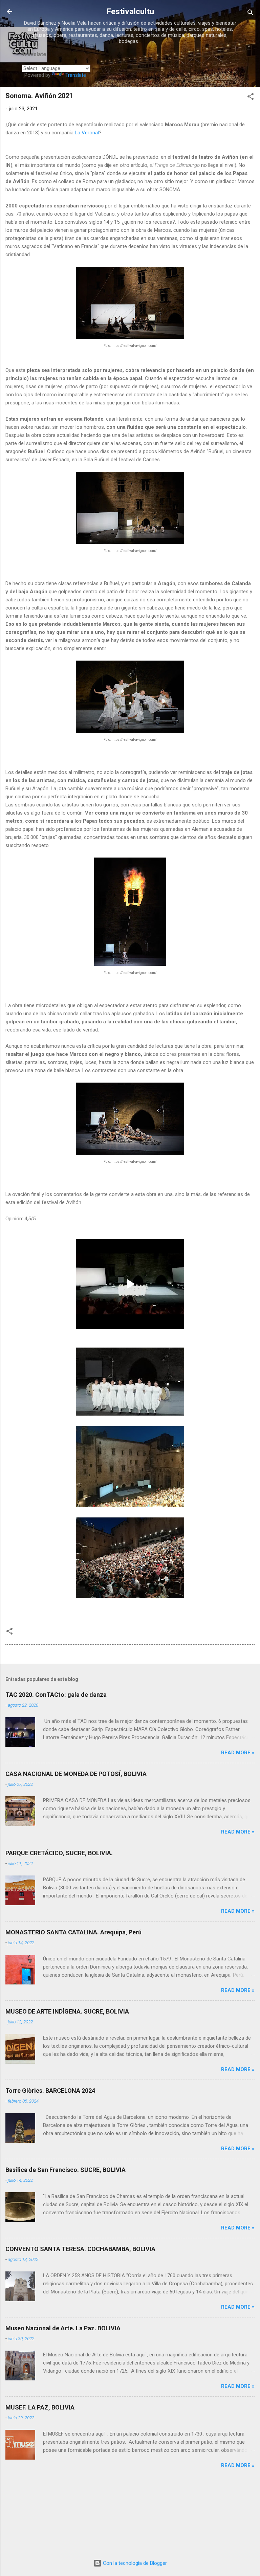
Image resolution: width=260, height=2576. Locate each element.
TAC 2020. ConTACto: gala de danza (56, 1695)
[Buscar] (251, 14)
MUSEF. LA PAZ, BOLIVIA (40, 2407)
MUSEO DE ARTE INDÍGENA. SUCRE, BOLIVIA (67, 2011)
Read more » (238, 1753)
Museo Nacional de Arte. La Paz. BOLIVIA (63, 2328)
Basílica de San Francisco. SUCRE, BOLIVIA (66, 2170)
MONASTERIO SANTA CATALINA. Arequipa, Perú (73, 1932)
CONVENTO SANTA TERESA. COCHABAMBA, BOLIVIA (80, 2249)
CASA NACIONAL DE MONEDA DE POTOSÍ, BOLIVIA (76, 1774)
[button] (251, 98)
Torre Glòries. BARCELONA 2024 (50, 2091)
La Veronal (87, 133)
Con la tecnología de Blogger (134, 2563)
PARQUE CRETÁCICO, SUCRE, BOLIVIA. (59, 1853)
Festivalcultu (130, 12)
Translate (76, 75)
